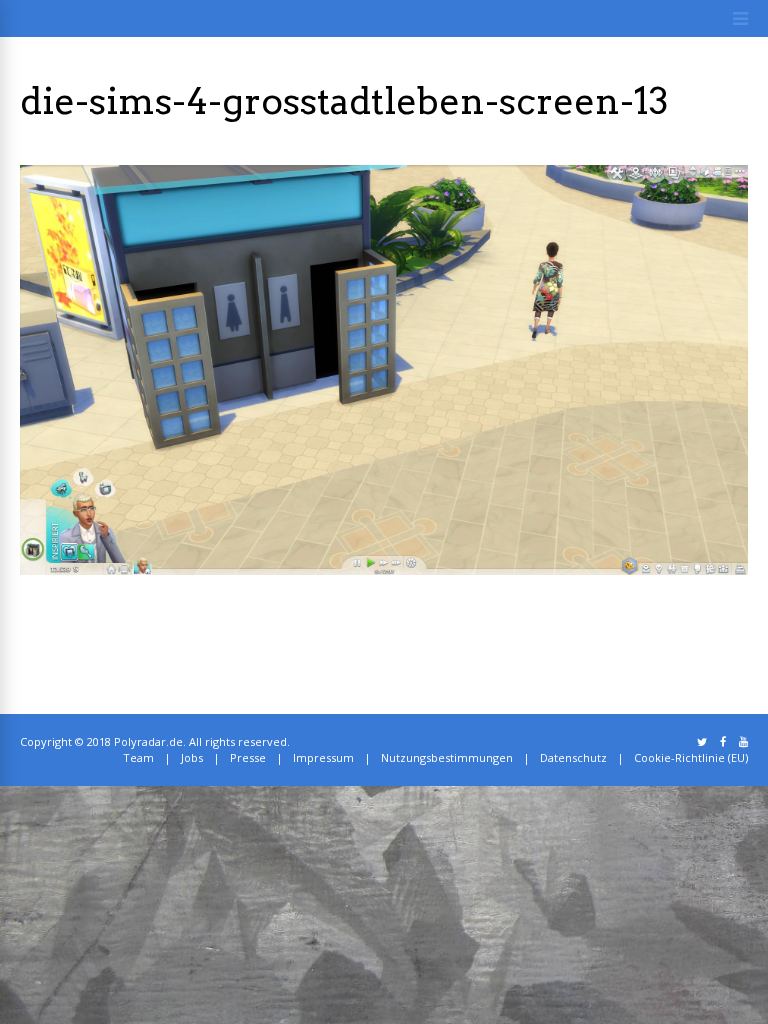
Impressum (323, 757)
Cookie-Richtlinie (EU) (691, 757)
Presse (248, 757)
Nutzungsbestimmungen (447, 757)
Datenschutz (573, 757)
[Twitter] (702, 742)
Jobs (192, 757)
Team (138, 757)
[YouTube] (743, 742)
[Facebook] (723, 742)
